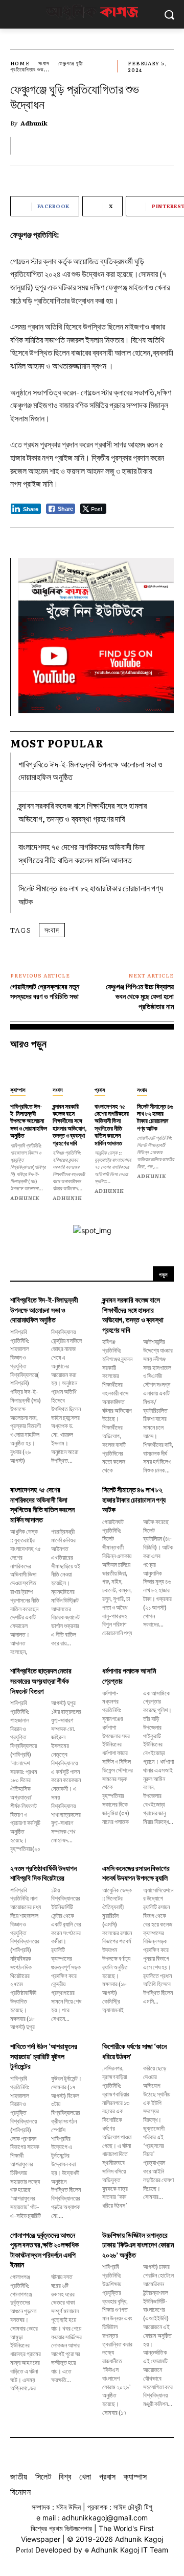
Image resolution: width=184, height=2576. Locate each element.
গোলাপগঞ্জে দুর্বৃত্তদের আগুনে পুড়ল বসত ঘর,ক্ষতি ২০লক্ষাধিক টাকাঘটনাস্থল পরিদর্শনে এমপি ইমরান (44, 2250)
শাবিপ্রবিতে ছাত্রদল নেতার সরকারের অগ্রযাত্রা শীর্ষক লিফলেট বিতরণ (41, 1680)
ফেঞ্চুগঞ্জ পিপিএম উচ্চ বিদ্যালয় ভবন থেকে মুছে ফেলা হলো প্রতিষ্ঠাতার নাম (140, 996)
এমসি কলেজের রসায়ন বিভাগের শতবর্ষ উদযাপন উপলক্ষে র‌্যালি (136, 1873)
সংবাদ (44, 63)
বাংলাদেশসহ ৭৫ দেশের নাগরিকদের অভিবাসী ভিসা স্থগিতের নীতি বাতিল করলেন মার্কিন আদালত (112, 1124)
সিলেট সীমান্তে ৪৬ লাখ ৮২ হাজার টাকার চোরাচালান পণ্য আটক (155, 1117)
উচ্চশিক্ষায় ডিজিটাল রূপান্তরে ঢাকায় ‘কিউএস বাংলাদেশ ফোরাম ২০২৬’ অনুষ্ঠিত (138, 2245)
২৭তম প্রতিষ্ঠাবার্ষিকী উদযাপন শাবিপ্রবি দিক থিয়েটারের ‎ (43, 1873)
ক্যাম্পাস (18, 1089)
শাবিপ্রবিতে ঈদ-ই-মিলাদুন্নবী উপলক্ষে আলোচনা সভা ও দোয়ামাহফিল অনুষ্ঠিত (29, 1121)
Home (20, 63)
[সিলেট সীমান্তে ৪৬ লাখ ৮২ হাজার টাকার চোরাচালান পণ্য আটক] (156, 1069)
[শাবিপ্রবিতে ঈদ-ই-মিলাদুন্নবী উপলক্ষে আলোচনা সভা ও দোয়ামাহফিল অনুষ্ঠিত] (29, 1069)
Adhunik (34, 123)
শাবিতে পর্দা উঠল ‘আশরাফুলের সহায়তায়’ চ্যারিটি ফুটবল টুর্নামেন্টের (43, 2056)
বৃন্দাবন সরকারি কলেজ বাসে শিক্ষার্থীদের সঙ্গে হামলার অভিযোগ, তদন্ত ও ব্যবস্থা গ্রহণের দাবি (70, 1124)
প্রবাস (100, 1089)
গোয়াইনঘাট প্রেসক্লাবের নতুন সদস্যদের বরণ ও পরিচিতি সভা (45, 991)
